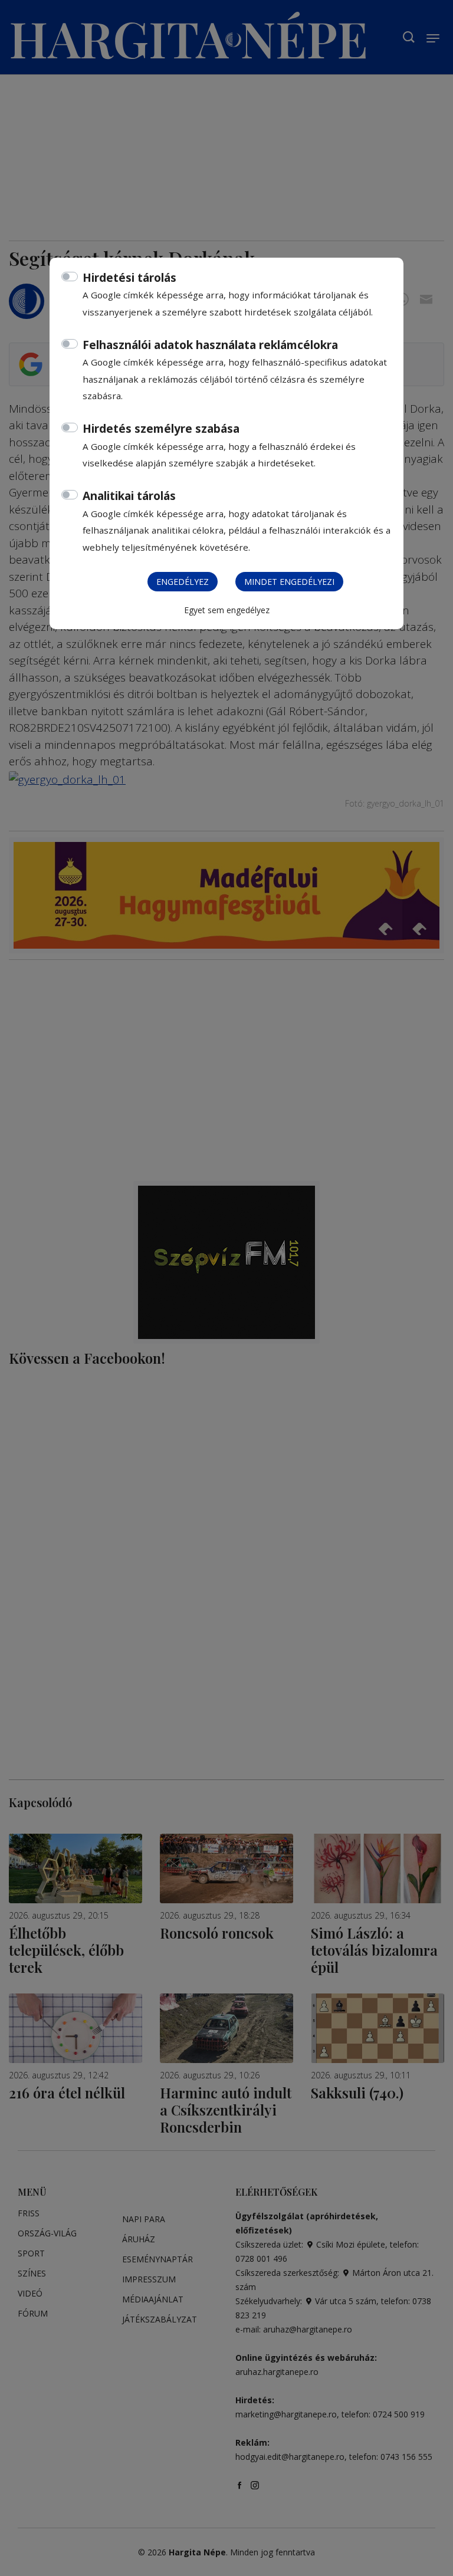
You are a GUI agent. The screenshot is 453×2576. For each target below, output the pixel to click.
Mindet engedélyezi (289, 582)
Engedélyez (183, 582)
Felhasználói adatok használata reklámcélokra (210, 345)
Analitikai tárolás (129, 496)
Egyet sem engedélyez (227, 610)
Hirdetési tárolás (129, 278)
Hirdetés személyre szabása (161, 429)
